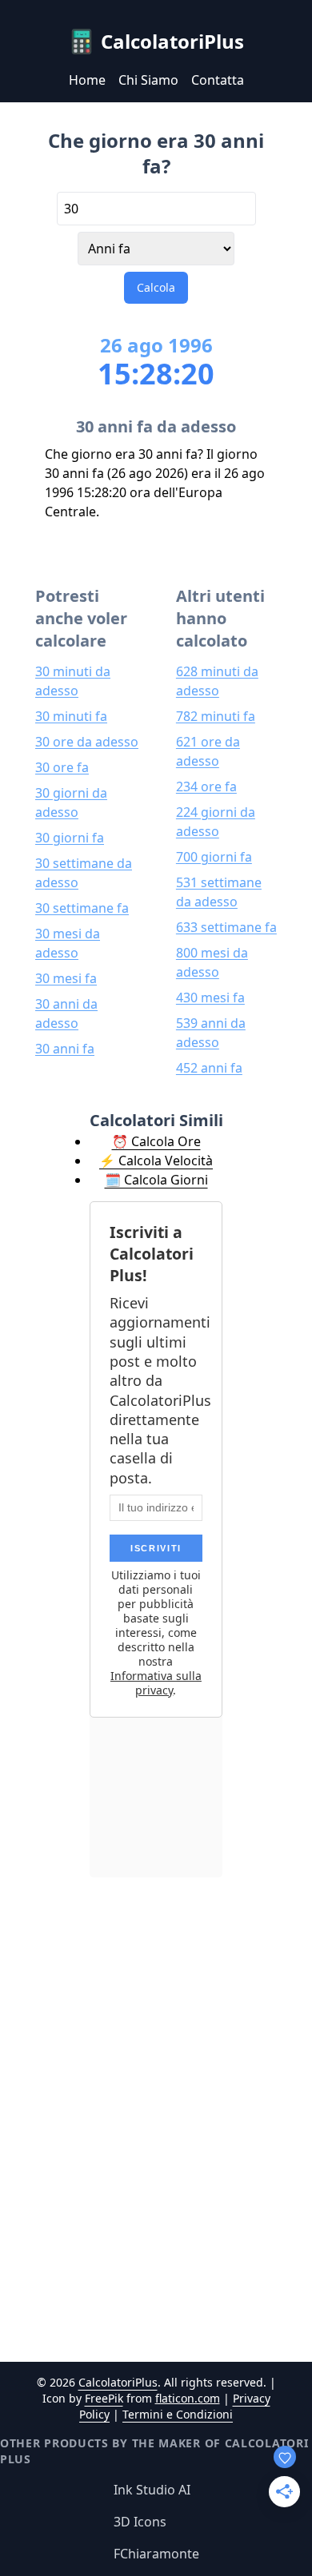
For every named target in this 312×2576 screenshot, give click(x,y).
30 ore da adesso (87, 742)
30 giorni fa (70, 838)
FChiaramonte (156, 2554)
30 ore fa (62, 767)
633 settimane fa (226, 927)
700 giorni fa (214, 857)
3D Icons (140, 2522)
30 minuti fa (71, 716)
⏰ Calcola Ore (156, 1141)
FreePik (104, 2398)
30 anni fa (65, 1049)
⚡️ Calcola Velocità (156, 1161)
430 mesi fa (210, 997)
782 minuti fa (216, 716)
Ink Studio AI (152, 2490)
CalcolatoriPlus (118, 2382)
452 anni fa (209, 1068)
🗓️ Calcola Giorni (156, 1180)
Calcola (156, 287)
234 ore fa (206, 786)
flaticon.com (188, 2398)
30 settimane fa (82, 908)
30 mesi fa (66, 978)
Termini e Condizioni (178, 2414)
